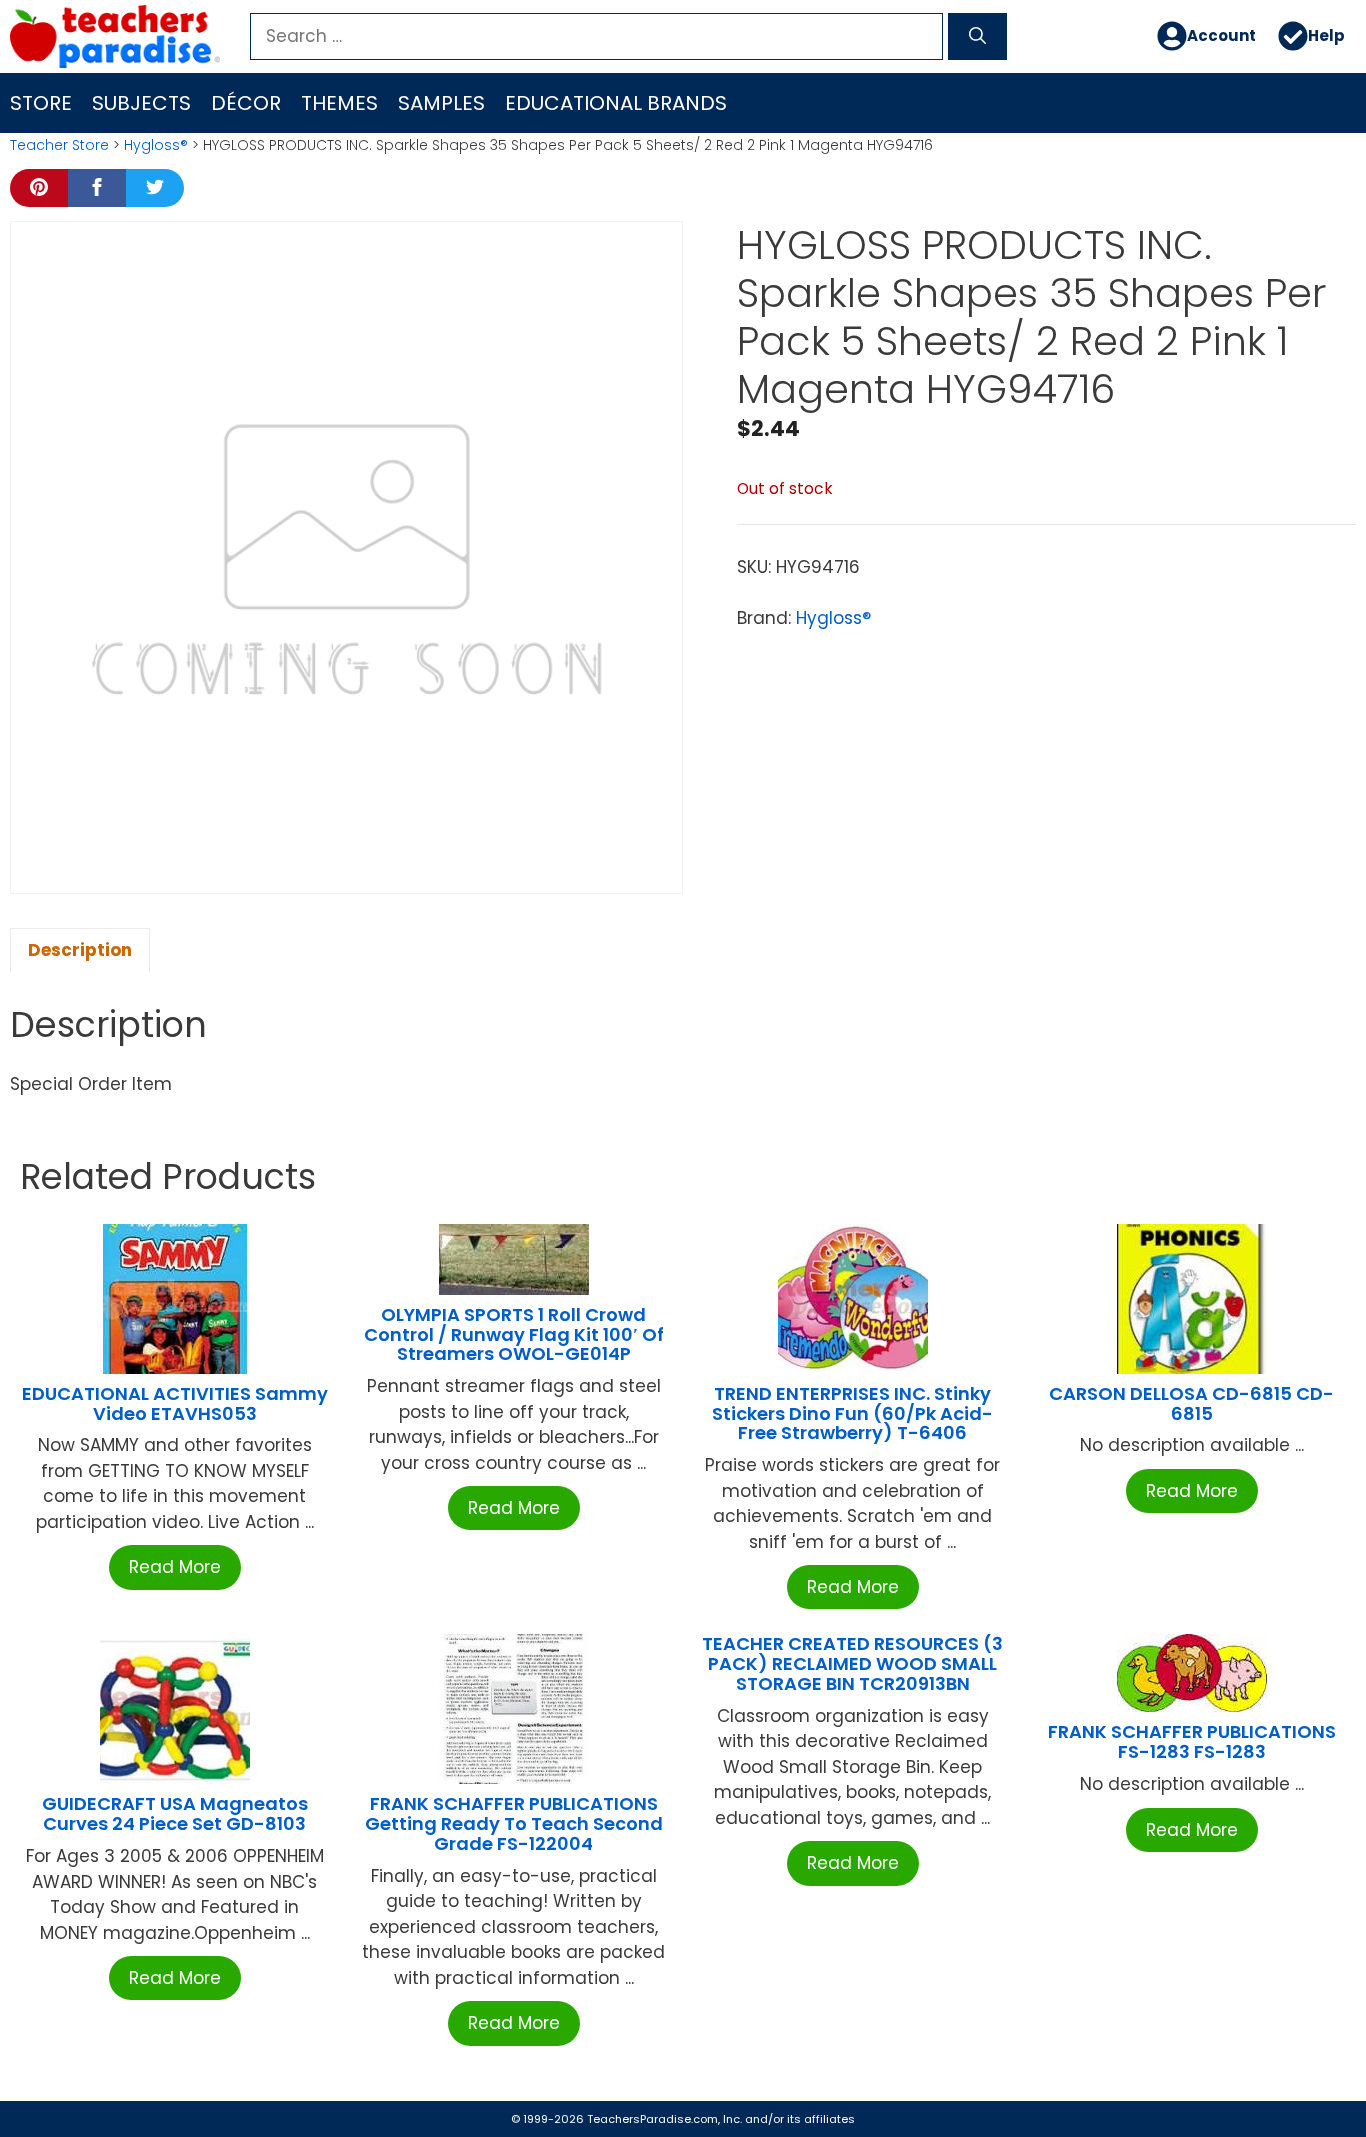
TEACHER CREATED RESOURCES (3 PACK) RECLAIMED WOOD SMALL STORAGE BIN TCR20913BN (852, 1663)
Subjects (141, 103)
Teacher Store (59, 145)
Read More (175, 1567)
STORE (41, 103)
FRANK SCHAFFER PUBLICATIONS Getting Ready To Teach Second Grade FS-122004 (514, 1823)
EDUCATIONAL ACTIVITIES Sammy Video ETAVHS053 (175, 1403)
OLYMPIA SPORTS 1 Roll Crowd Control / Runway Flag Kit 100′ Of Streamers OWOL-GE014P (514, 1334)
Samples (441, 103)
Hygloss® (156, 145)
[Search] (977, 37)
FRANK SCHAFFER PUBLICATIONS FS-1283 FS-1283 (1192, 1741)
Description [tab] (80, 950)
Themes (339, 103)
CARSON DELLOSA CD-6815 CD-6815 (1191, 1403)
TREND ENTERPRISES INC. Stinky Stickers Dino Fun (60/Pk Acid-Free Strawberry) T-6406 (852, 1413)
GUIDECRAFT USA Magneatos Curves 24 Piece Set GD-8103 (175, 1813)
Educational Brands (616, 103)
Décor (246, 103)
